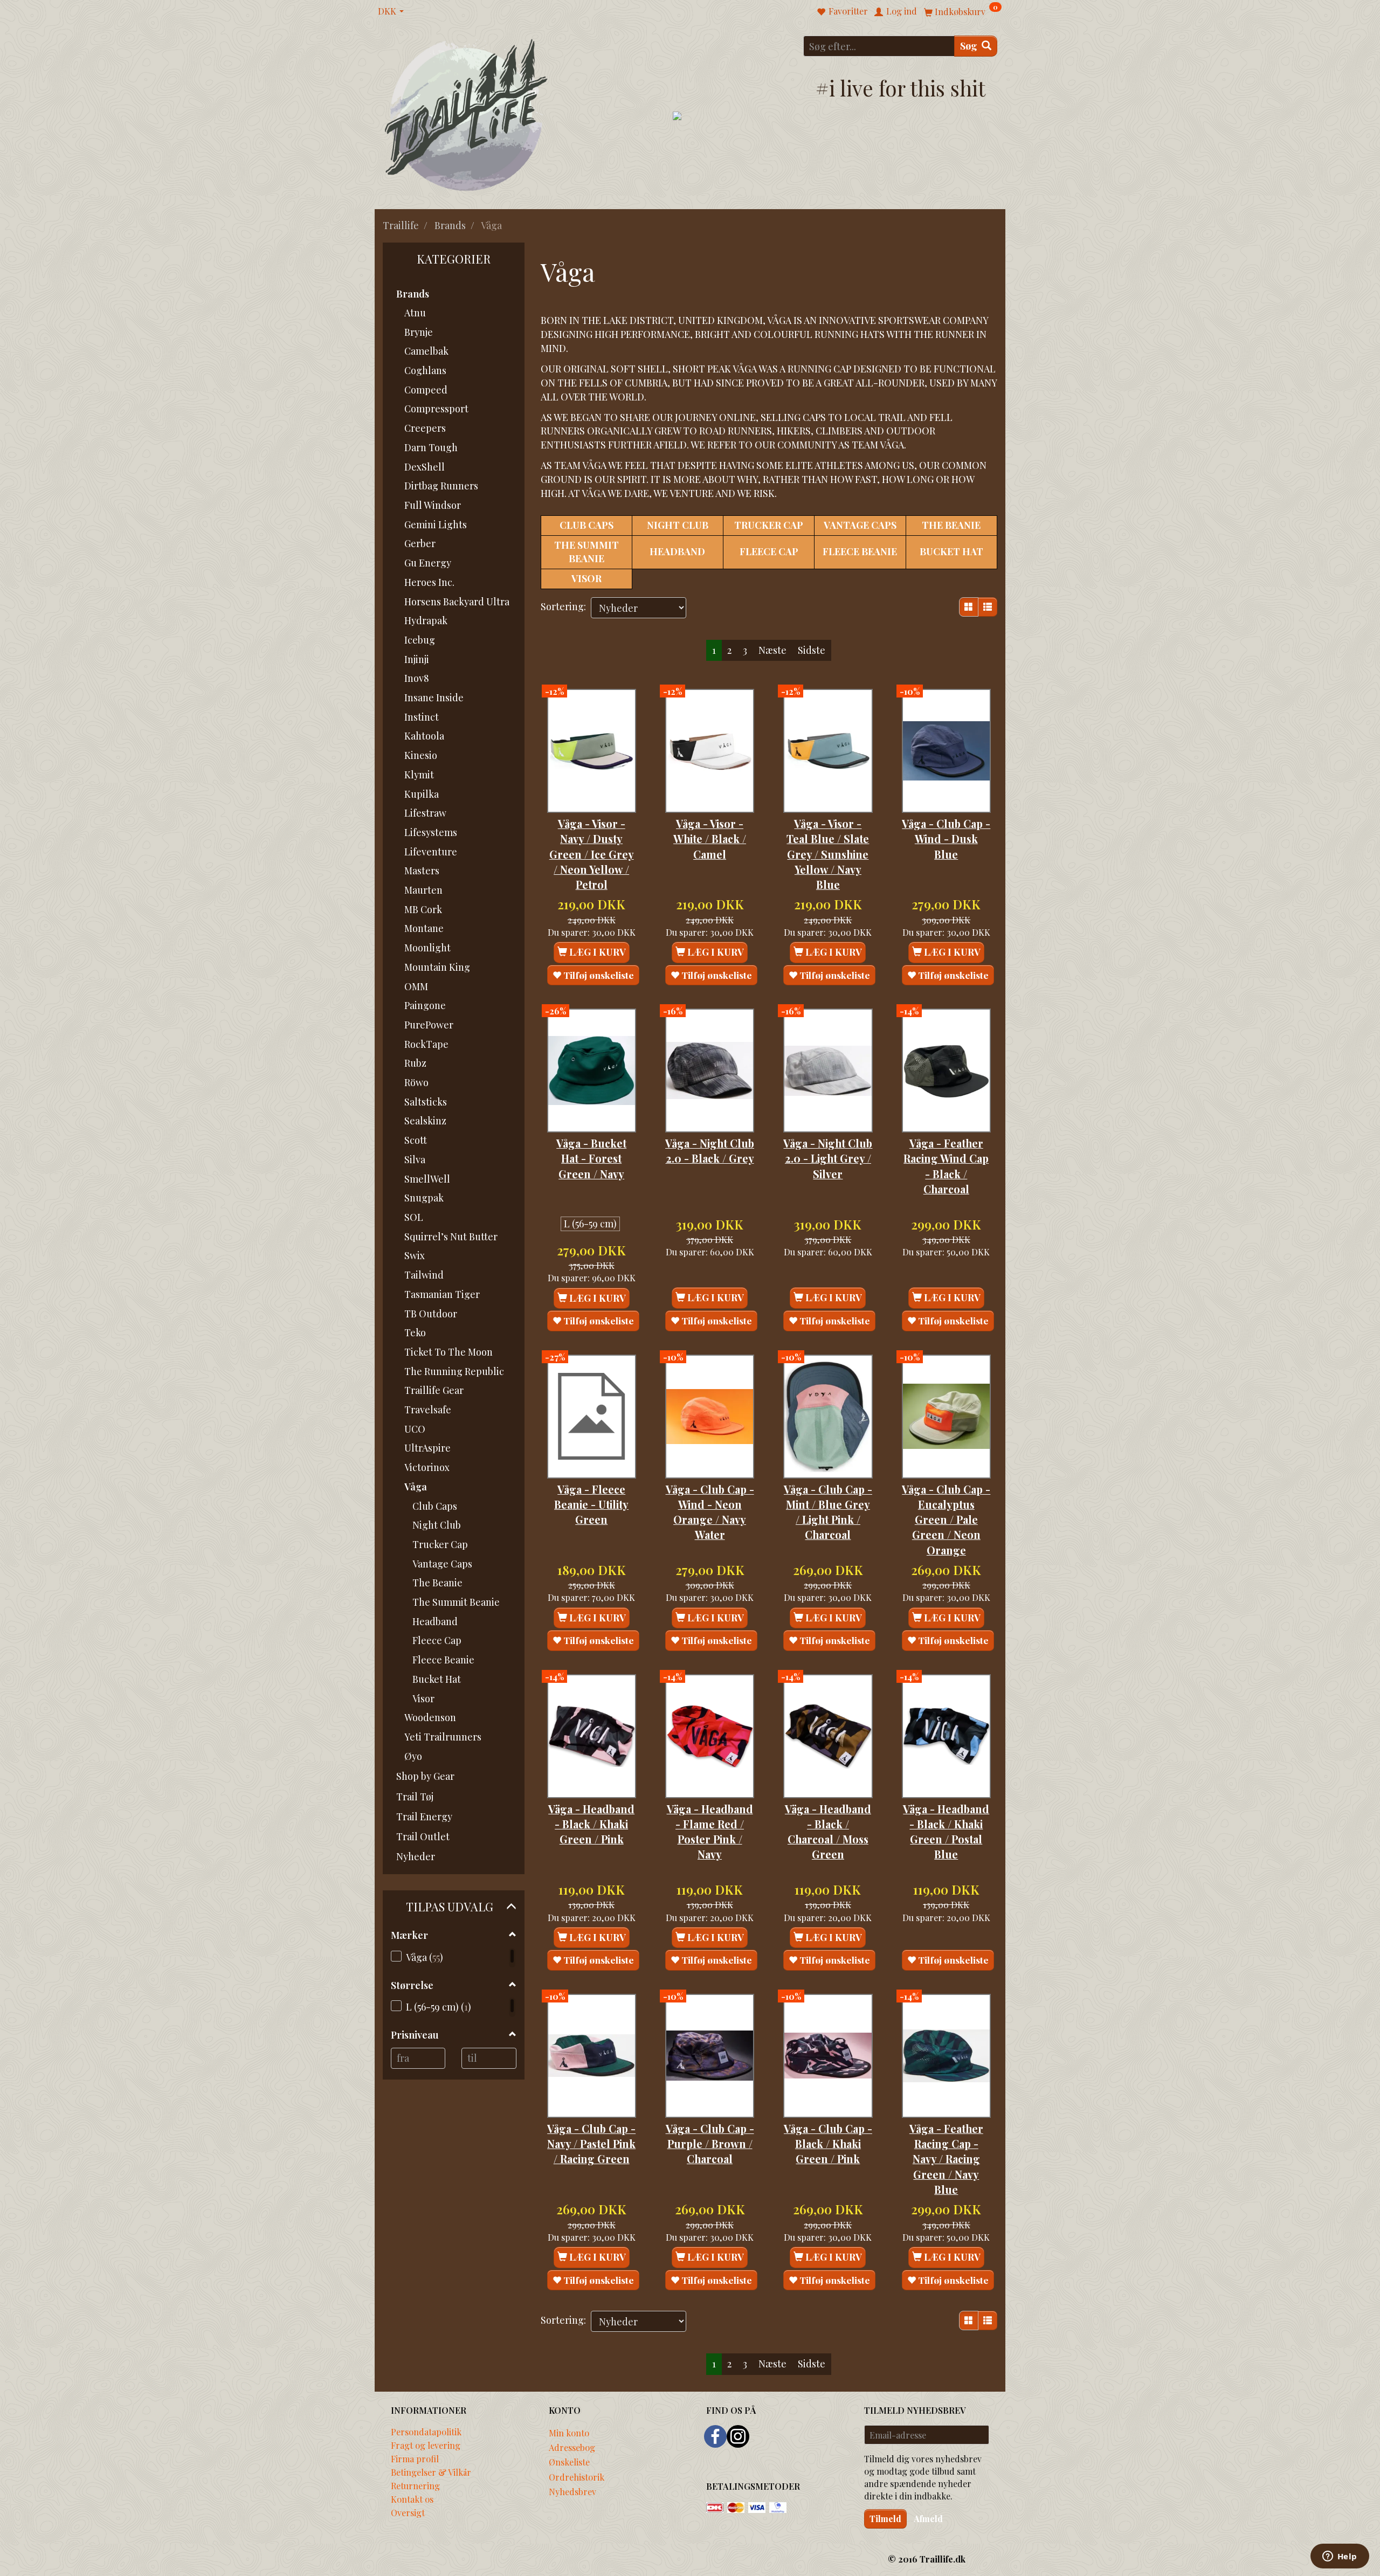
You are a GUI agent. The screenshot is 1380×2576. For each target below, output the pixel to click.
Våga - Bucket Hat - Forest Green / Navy (591, 1159)
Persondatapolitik (426, 2432)
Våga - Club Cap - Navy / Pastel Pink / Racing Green (591, 2144)
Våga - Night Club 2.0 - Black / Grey (710, 1151)
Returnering (415, 2485)
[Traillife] (467, 114)
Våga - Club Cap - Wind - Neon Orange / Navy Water (710, 1512)
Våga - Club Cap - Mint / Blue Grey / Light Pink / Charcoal (828, 1512)
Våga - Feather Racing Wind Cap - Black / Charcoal (946, 1166)
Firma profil (415, 2458)
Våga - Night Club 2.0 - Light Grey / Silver (828, 1159)
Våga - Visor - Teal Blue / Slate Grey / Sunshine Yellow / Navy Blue (828, 854)
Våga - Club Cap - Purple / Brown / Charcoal (710, 2144)
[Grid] (969, 607)
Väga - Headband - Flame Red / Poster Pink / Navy (710, 1832)
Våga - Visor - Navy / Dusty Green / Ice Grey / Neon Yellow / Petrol (592, 854)
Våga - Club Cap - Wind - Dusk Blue (946, 839)
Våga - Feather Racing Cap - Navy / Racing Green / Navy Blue (946, 2159)
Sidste (812, 650)
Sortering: (563, 606)
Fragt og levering (426, 2445)
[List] (988, 607)
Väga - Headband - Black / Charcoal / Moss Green (828, 1832)
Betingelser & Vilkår (431, 2472)
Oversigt (408, 2512)
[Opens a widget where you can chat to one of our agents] (1340, 2557)
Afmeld (928, 2519)
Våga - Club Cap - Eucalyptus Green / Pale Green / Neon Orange (946, 1520)
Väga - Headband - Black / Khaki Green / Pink (591, 1824)
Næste (772, 650)
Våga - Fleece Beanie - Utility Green (591, 1505)
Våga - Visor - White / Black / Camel (710, 839)
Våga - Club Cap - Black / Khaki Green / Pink (828, 2144)
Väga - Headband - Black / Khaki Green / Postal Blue (946, 1832)
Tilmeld (885, 2519)
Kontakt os (412, 2499)
